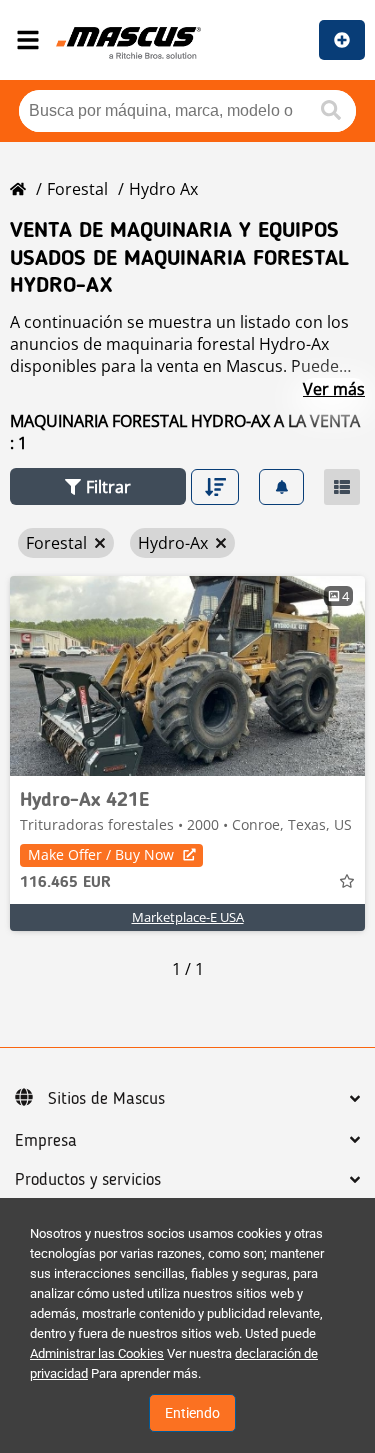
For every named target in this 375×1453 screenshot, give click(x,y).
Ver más (334, 389)
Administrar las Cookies (97, 1353)
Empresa (46, 1141)
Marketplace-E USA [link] (188, 917)
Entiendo (192, 1413)
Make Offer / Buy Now (101, 854)
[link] (187, 676)
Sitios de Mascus (106, 1099)
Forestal (77, 189)
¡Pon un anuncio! (342, 40)
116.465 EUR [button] (65, 883)
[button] (98, 486)
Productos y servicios (88, 1180)
